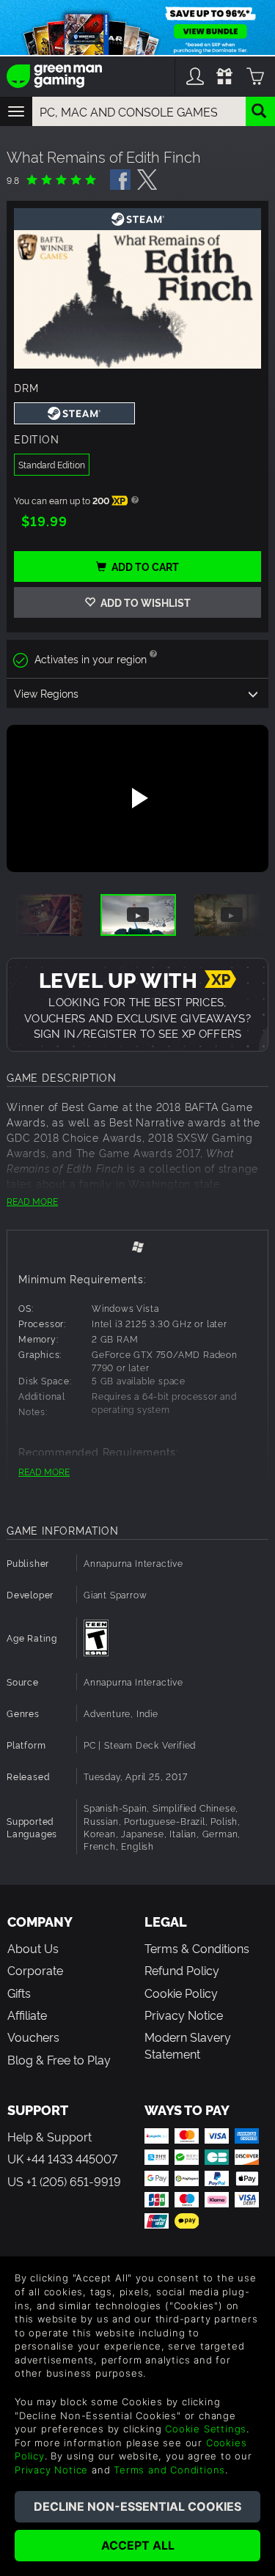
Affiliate (27, 2015)
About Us (33, 1948)
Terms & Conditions (197, 1948)
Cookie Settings (206, 2429)
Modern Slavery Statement (188, 2045)
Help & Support (49, 2136)
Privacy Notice (184, 2015)
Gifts (19, 1993)
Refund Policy (182, 1970)
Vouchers (33, 2037)
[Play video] (138, 798)
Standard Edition (52, 464)
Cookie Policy (181, 1993)
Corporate (35, 1970)
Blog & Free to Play (59, 2059)
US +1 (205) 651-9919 (64, 2181)
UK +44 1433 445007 (62, 2158)
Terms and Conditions (169, 2470)
